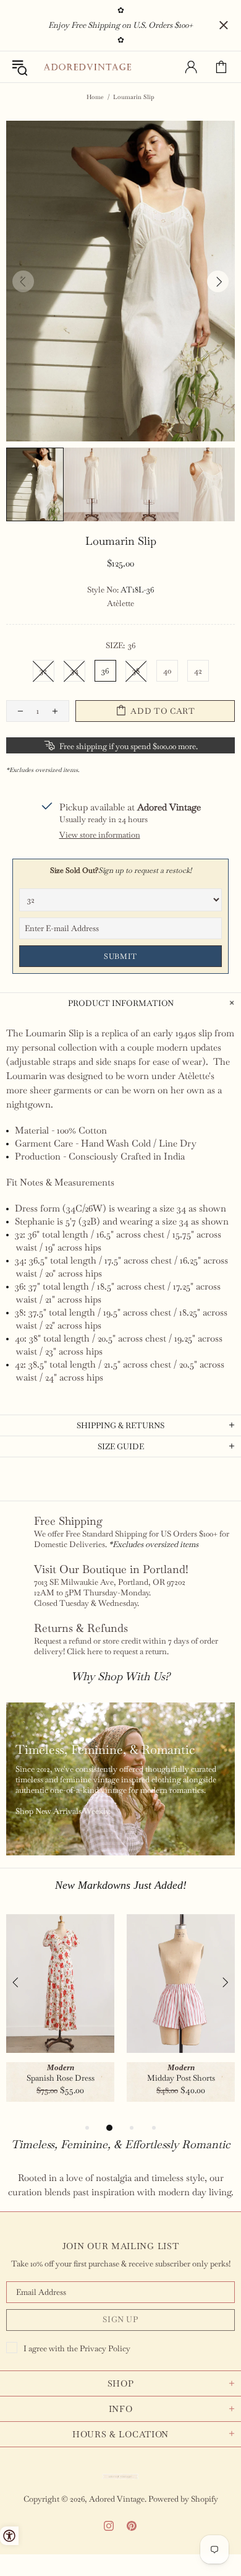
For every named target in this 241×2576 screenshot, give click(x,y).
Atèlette (120, 603)
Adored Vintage (87, 67)
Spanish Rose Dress (61, 2078)
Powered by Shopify (183, 2499)
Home (95, 97)
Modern (61, 2067)
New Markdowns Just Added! (121, 1885)
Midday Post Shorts (181, 2078)
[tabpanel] (60, 2017)
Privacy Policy (105, 2348)
